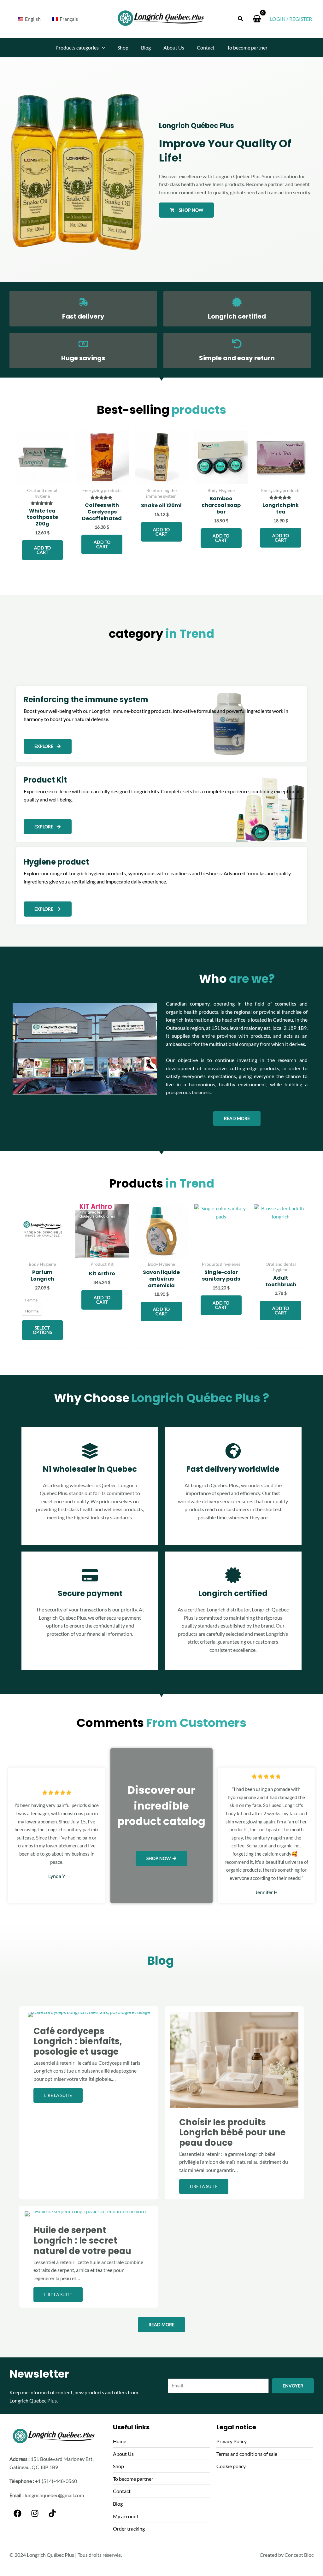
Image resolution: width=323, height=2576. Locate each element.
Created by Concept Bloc (287, 2555)
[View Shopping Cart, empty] (257, 19)
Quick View (42, 478)
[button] (241, 19)
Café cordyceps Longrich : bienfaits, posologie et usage (78, 2041)
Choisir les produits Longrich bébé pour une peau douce (232, 2133)
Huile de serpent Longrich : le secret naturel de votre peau (82, 2240)
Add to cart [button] (42, 550)
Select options (42, 1330)
